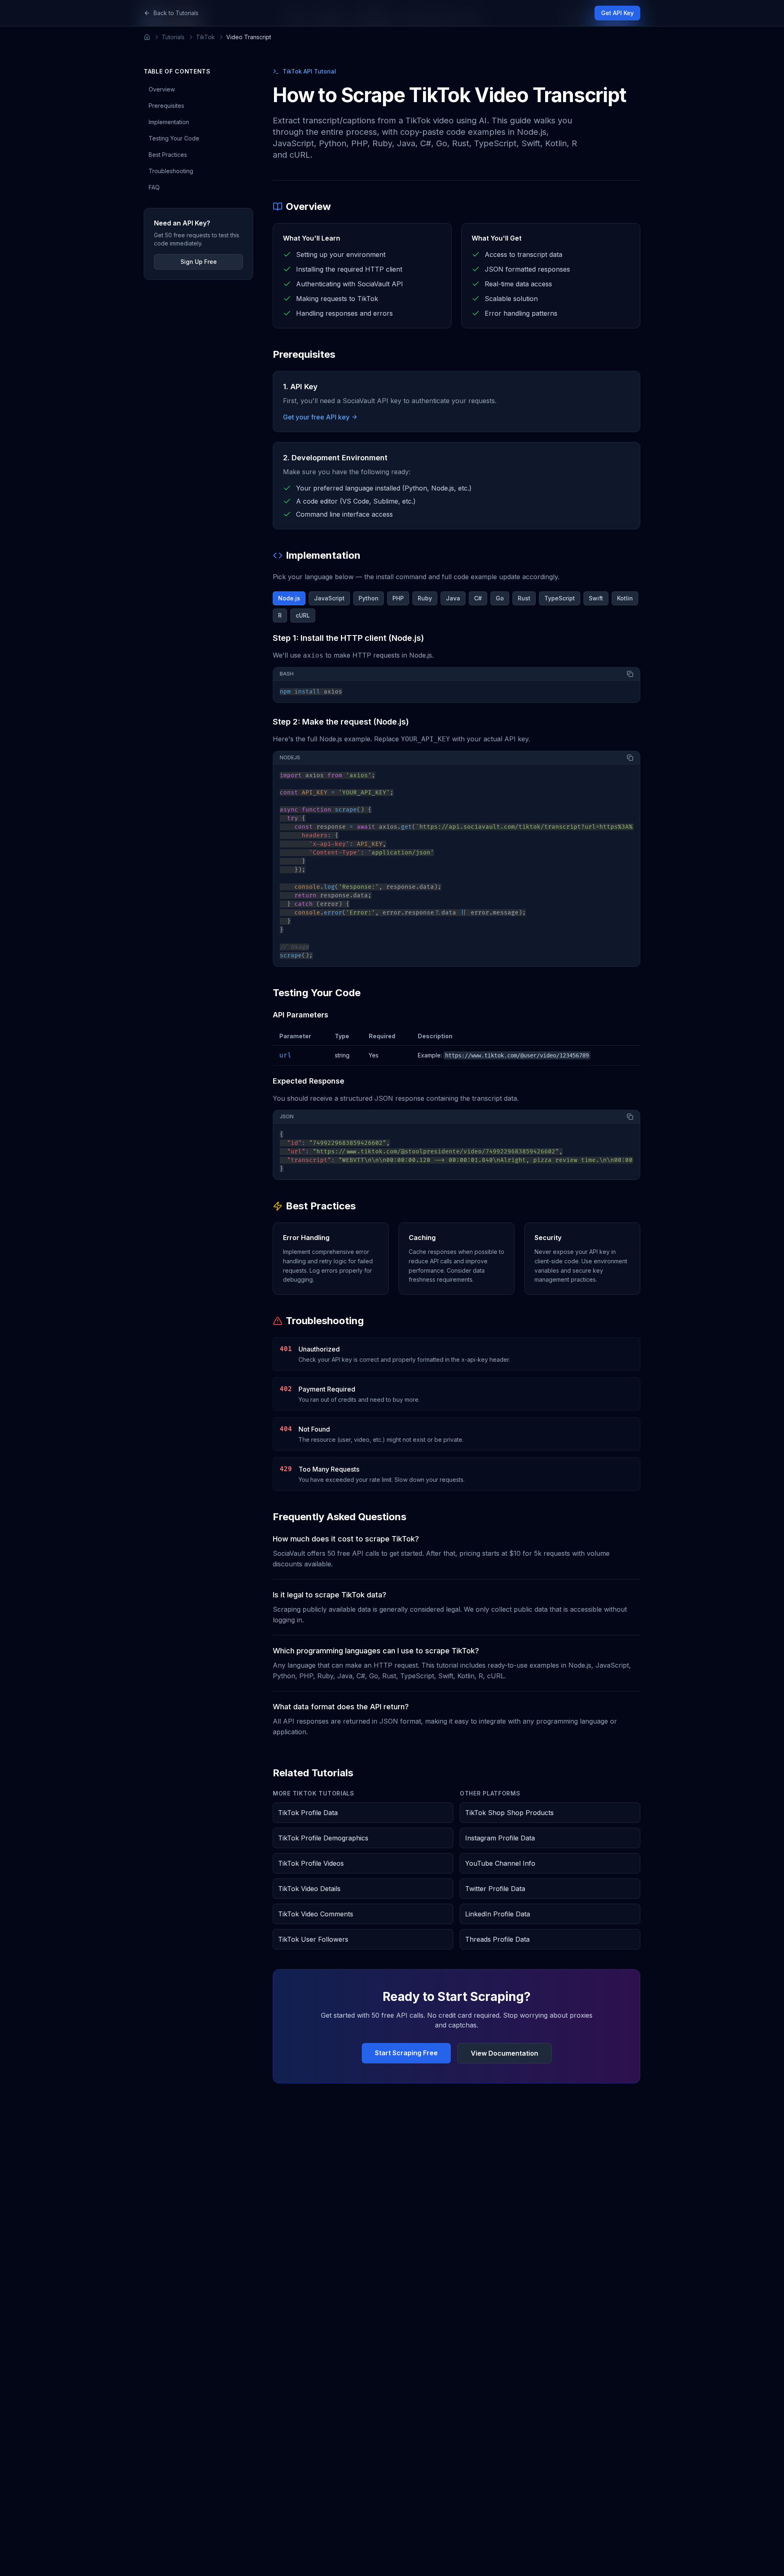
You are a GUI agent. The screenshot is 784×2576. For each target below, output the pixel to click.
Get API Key (617, 13)
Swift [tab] (596, 598)
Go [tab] (500, 598)
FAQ (154, 187)
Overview (162, 89)
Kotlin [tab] (625, 598)
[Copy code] (630, 674)
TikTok (205, 37)
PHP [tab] (398, 598)
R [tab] (280, 615)
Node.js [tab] (289, 598)
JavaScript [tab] (329, 598)
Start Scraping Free (406, 2053)
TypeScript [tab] (560, 598)
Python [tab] (369, 598)
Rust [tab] (524, 598)
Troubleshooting (171, 171)
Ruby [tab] (425, 598)
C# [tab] (478, 598)
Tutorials (173, 37)
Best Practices (168, 155)
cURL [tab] (303, 615)
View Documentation (504, 2053)
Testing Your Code (174, 138)
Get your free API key (316, 417)
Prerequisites (166, 106)
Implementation (169, 122)
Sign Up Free (199, 262)
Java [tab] (453, 598)
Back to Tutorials (176, 13)
